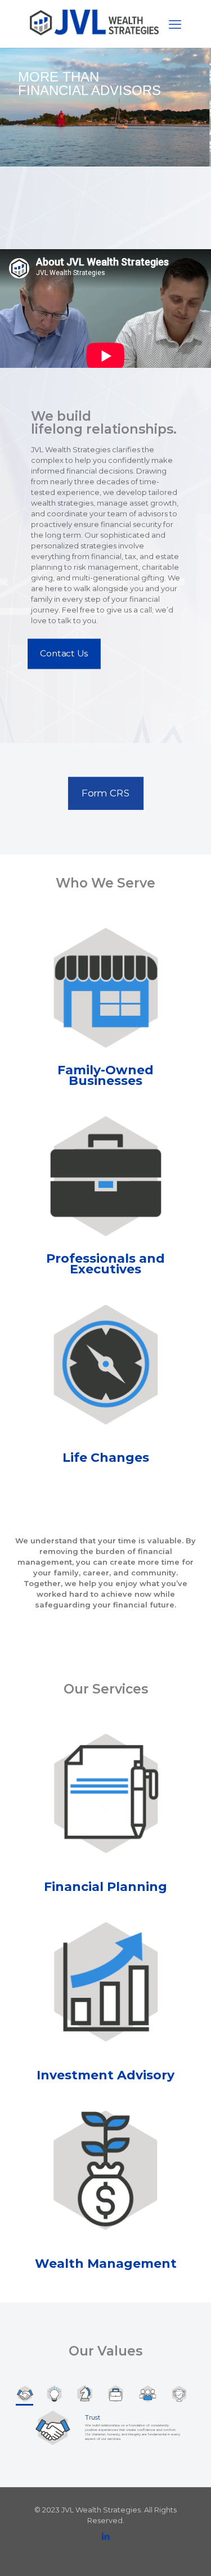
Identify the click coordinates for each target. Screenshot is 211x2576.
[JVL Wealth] (94, 33)
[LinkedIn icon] (105, 2536)
